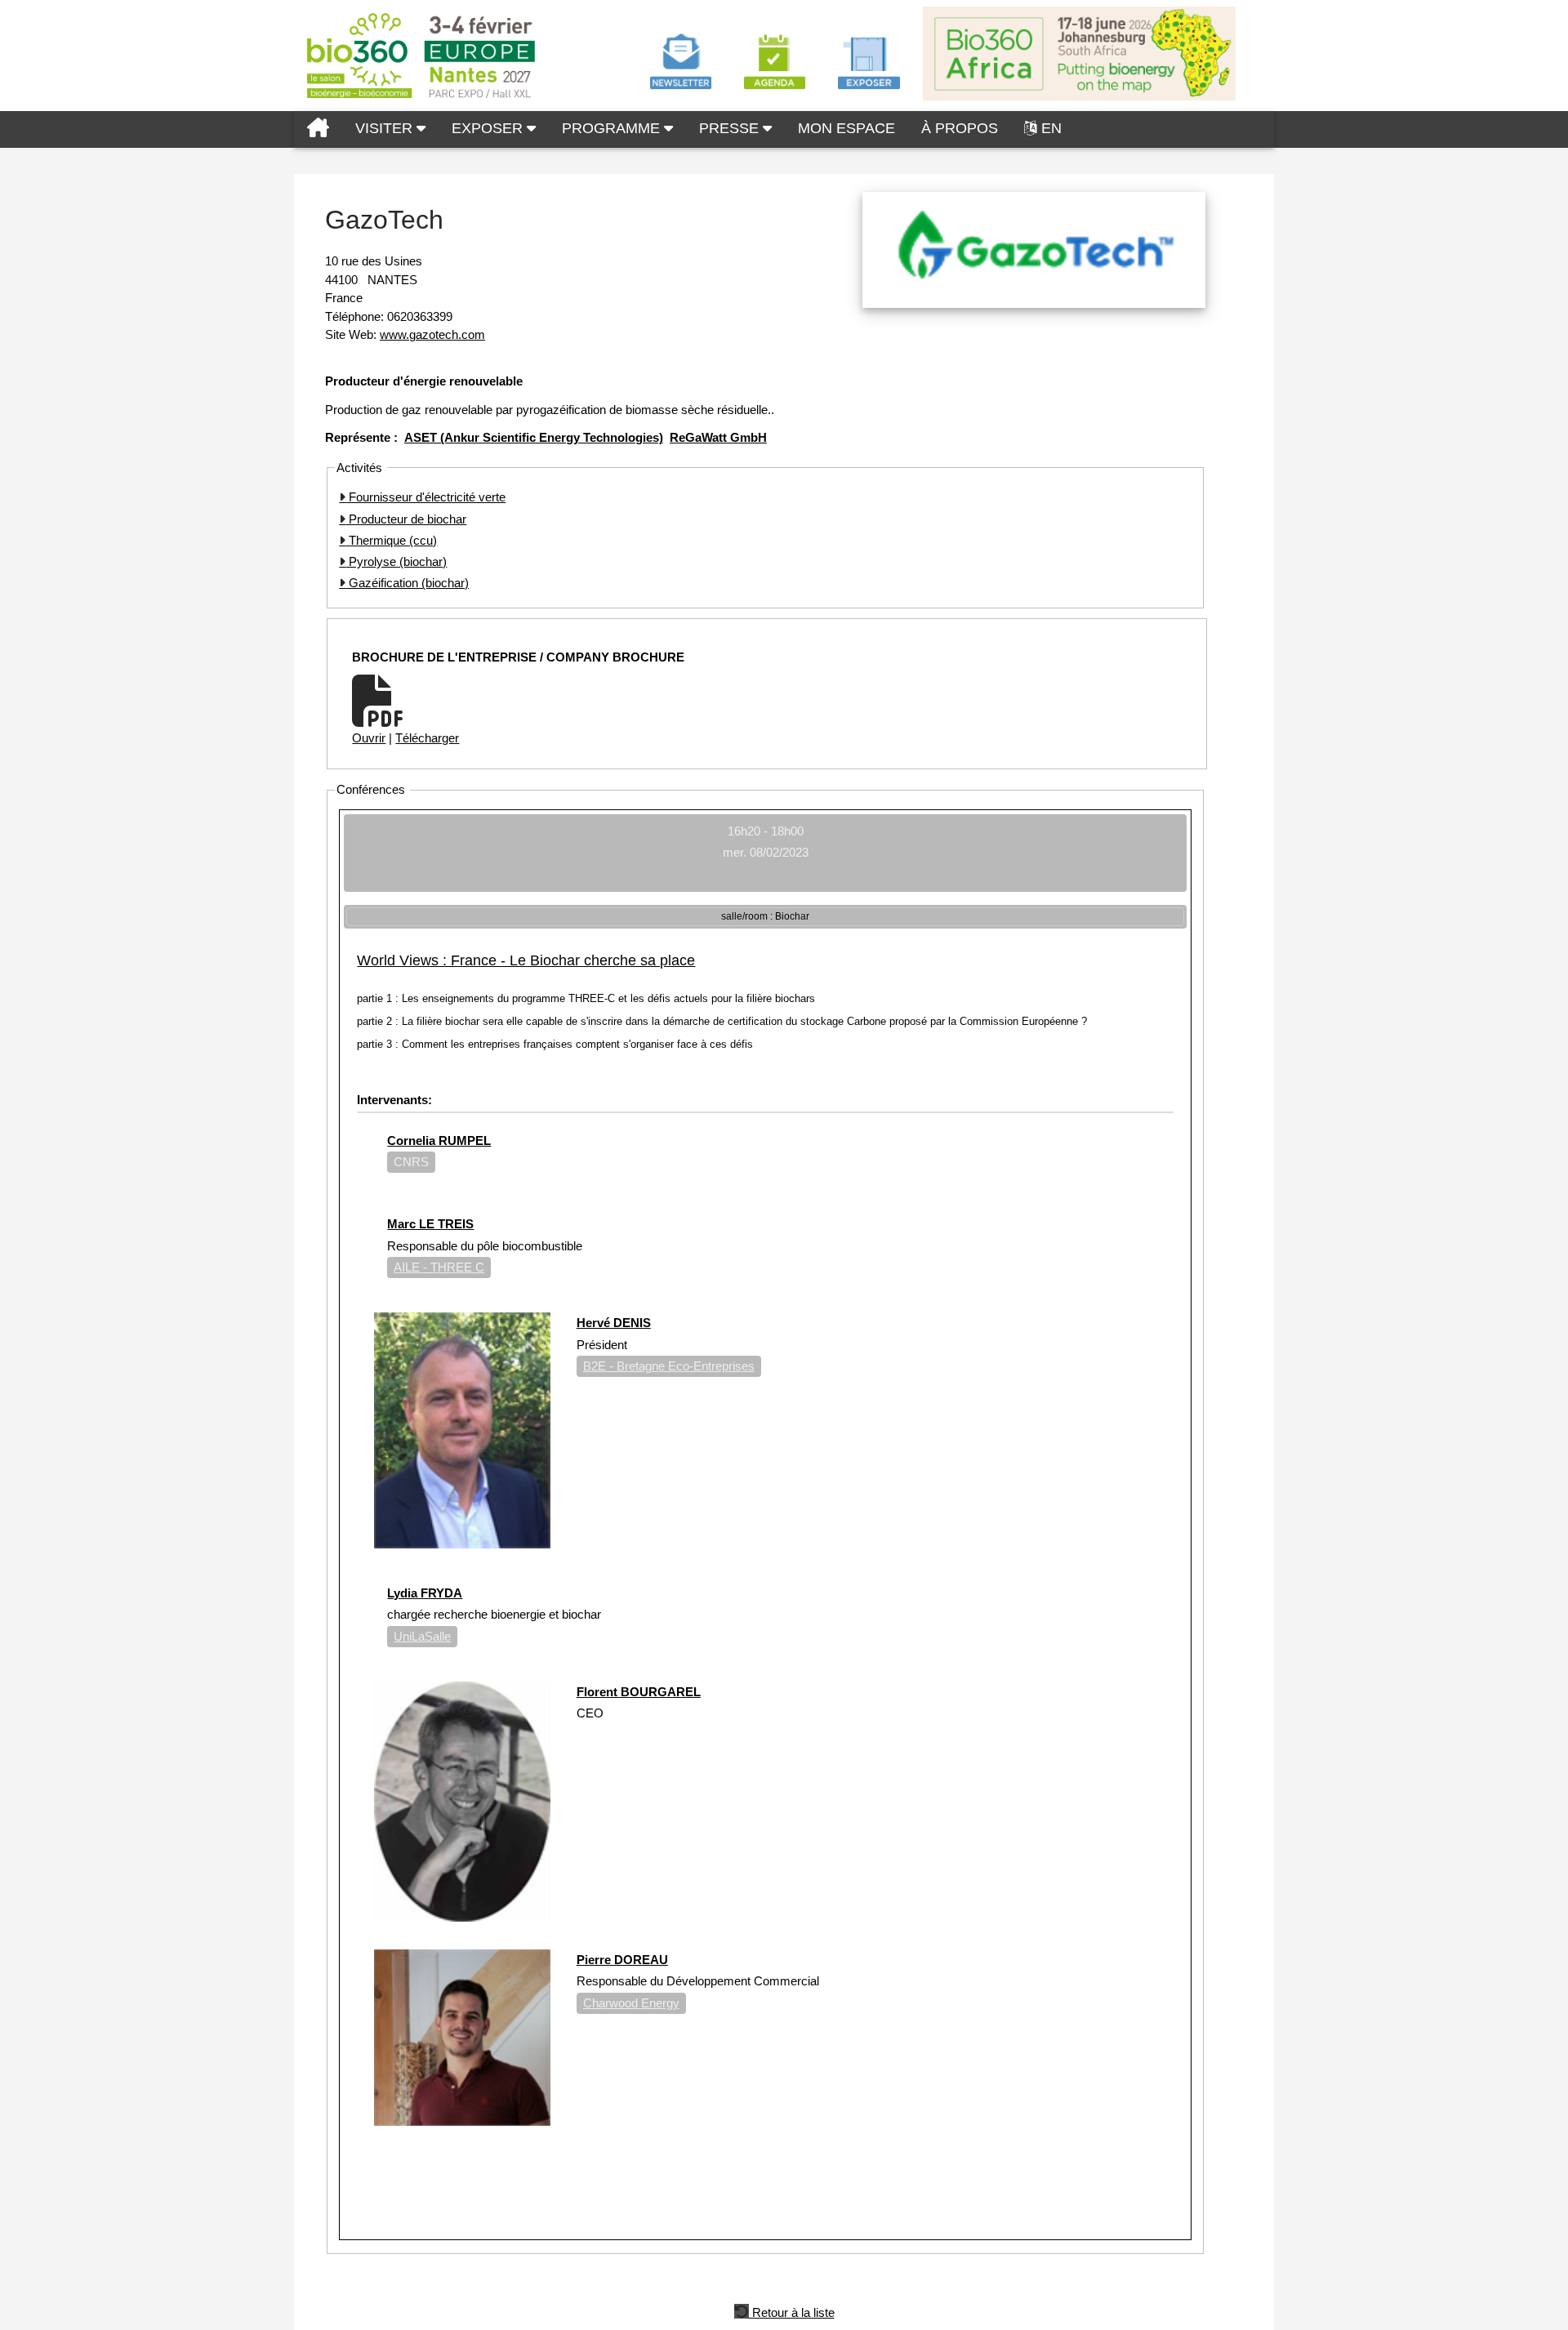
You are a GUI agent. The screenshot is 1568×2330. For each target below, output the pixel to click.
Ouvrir (369, 738)
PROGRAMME (613, 128)
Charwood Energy (631, 2003)
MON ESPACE (846, 128)
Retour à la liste (792, 2311)
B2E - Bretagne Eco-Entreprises (669, 1366)
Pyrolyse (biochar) (396, 561)
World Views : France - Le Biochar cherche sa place (526, 960)
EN (1051, 128)
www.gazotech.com (432, 334)
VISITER (386, 128)
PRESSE (731, 128)
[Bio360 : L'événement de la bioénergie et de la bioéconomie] (318, 129)
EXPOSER (489, 128)
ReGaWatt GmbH (718, 437)
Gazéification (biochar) (407, 583)
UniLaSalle (422, 1636)
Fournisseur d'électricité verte (425, 497)
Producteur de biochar (406, 519)
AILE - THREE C (439, 1267)
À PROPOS (960, 128)
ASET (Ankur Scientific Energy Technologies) (534, 437)
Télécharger (427, 738)
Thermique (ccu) (391, 540)
